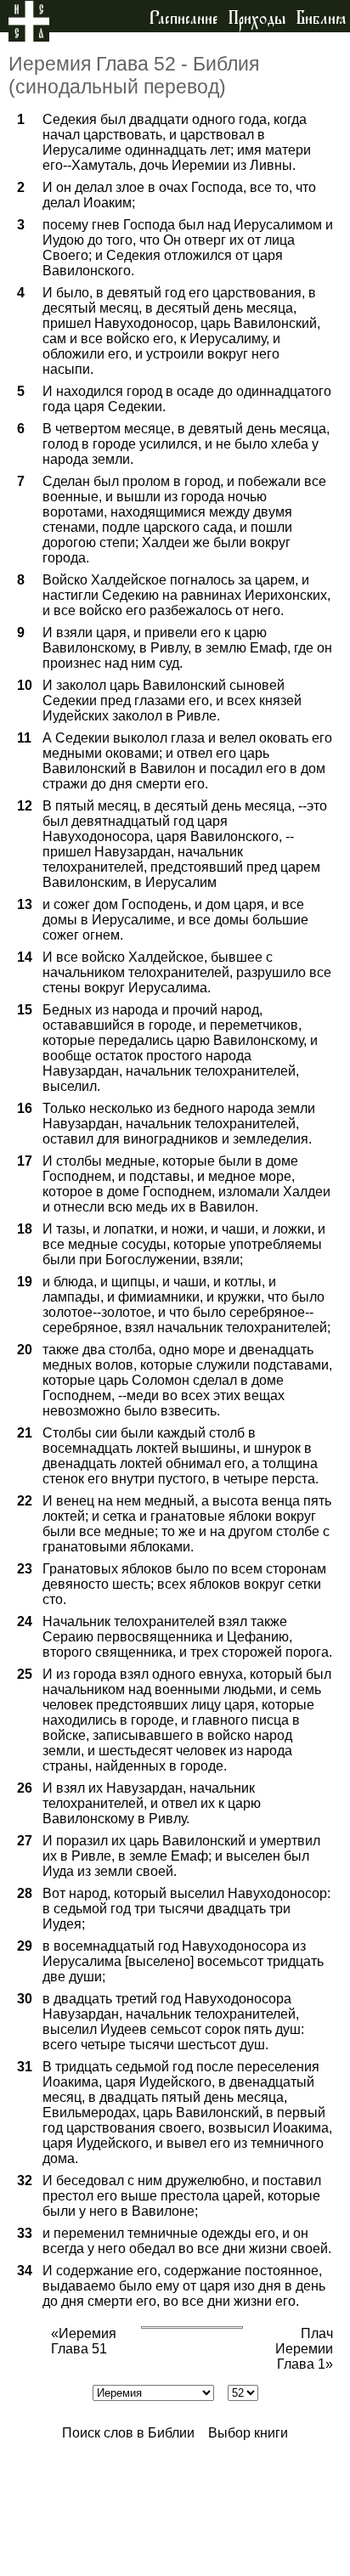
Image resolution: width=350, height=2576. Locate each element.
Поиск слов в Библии (128, 2433)
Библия (321, 19)
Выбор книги (248, 2433)
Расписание (183, 19)
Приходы (257, 19)
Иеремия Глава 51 (84, 2341)
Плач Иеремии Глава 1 (304, 2349)
